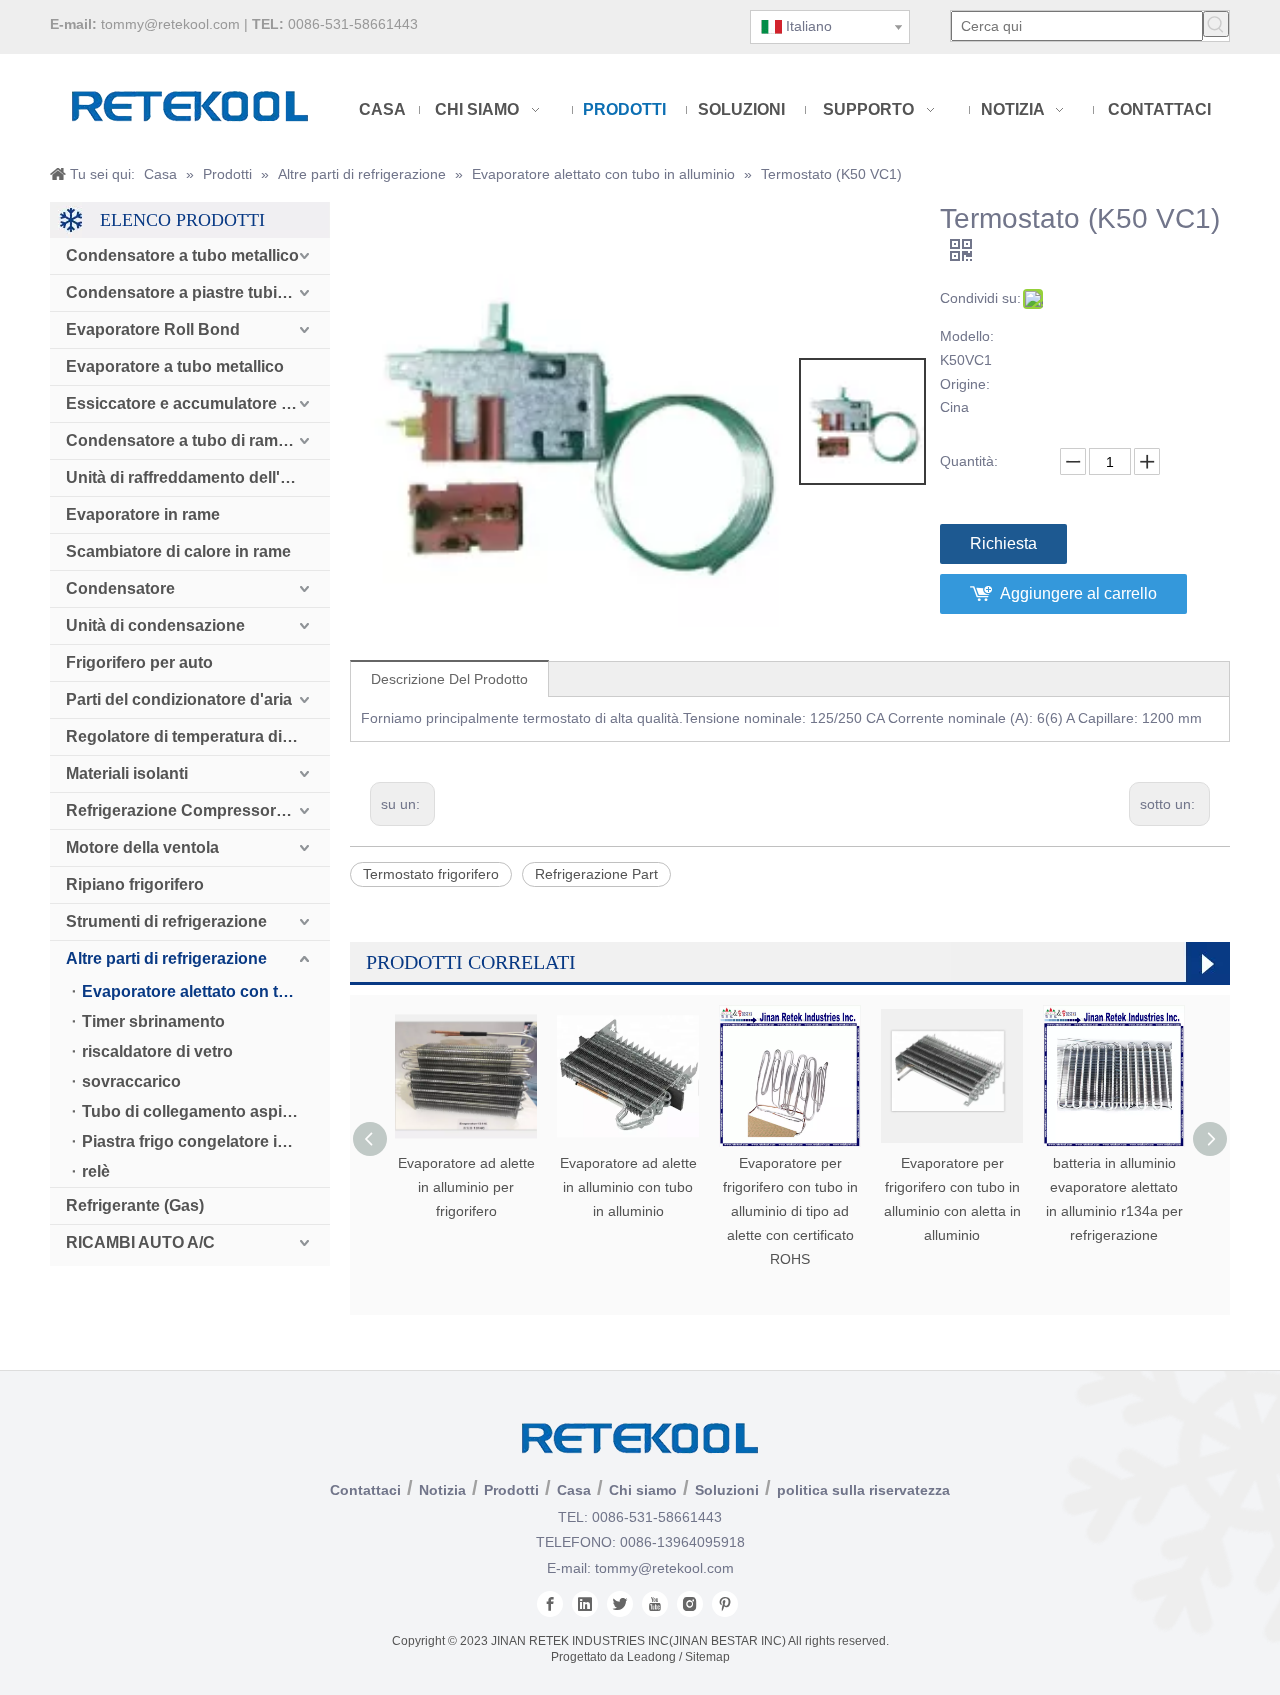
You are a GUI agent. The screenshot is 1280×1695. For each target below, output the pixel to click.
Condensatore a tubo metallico (182, 255)
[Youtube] (655, 1604)
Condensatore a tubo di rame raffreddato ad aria (198, 440)
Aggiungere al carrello (1078, 593)
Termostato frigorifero (431, 874)
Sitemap (707, 1657)
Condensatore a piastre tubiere (183, 292)
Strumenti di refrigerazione (166, 921)
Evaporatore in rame (143, 514)
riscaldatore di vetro (157, 1051)
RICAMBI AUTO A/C (140, 1242)
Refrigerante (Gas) (135, 1205)
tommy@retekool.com (170, 24)
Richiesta (1003, 543)
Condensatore (120, 588)
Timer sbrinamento (153, 1021)
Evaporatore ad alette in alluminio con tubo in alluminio (628, 1187)
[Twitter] (620, 1604)
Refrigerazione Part (596, 874)
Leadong (651, 1657)
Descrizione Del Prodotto (449, 679)
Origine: (965, 384)
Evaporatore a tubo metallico (175, 366)
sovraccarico (131, 1081)
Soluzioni (727, 1490)
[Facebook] (550, 1604)
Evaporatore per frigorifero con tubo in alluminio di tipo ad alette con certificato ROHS (790, 1210)
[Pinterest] (725, 1604)
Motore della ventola (142, 847)
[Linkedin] (585, 1604)
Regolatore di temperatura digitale (194, 736)
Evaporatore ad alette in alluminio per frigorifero (466, 1187)
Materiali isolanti (127, 773)
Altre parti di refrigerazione (166, 958)
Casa (574, 1490)
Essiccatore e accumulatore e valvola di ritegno (198, 403)
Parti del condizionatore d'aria (179, 699)
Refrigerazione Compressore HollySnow (198, 810)
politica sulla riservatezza (863, 1490)
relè (96, 1171)
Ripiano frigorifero (135, 884)
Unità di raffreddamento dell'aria (187, 477)
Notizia (442, 1490)
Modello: (967, 336)
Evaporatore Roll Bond (153, 329)
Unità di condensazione (155, 625)
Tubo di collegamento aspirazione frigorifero (206, 1111)
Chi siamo (643, 1490)
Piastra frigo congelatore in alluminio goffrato (206, 1141)
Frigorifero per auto (139, 662)
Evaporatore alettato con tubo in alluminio (206, 991)
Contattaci (365, 1490)
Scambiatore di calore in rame (178, 551)
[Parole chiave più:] (1216, 24)
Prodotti (511, 1490)
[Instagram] (690, 1604)
